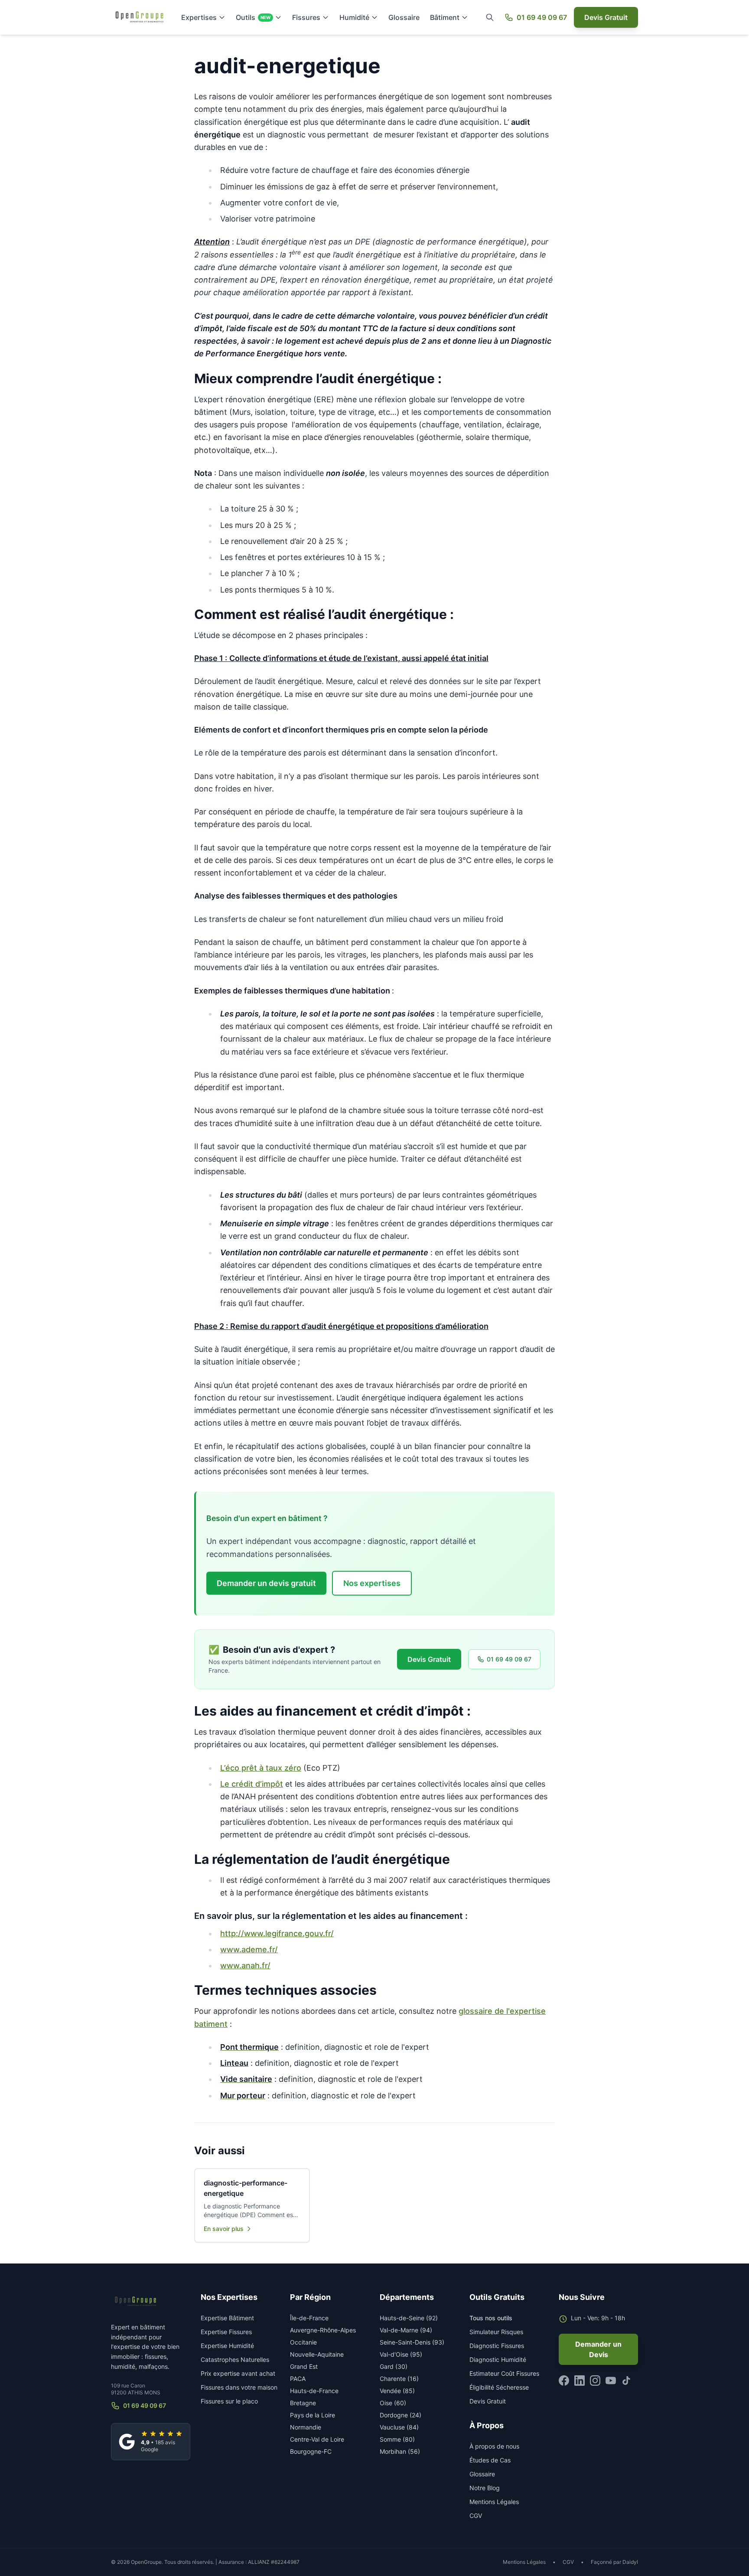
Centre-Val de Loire (317, 2439)
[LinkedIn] (580, 2381)
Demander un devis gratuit (266, 1583)
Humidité (354, 17)
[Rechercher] (490, 17)
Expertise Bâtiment (227, 2318)
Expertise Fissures (226, 2332)
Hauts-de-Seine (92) (409, 2318)
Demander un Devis (598, 2349)
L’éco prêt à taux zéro (261, 1768)
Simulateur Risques (496, 2332)
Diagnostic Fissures (497, 2346)
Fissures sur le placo (229, 2401)
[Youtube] (611, 2381)
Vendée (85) (397, 2391)
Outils (253, 17)
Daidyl (630, 2562)
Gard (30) (394, 2366)
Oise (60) (393, 2403)
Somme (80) (397, 2439)
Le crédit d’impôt (252, 1784)
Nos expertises (372, 1583)
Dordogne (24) (401, 2415)
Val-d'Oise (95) (401, 2354)
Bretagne (303, 2403)
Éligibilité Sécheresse (499, 2387)
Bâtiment (445, 17)
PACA (298, 2379)
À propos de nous (494, 2446)
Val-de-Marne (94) (406, 2330)
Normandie (306, 2427)
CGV (476, 2516)
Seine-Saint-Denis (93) (412, 2342)
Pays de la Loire (313, 2415)
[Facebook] (564, 2381)
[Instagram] (595, 2381)
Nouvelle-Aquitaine (317, 2354)
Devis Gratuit (606, 17)
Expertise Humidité (227, 2346)
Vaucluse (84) (399, 2427)
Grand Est (304, 2366)
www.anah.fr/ (245, 1965)
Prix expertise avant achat (238, 2373)
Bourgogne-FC (311, 2451)
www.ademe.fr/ (249, 1949)
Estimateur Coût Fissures (504, 2373)
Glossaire (404, 17)
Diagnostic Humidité (498, 2359)
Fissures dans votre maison (239, 2387)
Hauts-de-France (314, 2391)
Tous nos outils (491, 2318)
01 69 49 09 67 (542, 17)
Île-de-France (309, 2318)
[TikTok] (626, 2381)
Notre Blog (485, 2488)
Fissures (306, 17)
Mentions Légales (494, 2502)
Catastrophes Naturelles (235, 2359)
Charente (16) (399, 2379)
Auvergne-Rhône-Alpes (323, 2330)
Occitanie (303, 2342)
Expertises (199, 17)
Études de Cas (490, 2460)
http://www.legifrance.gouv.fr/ (277, 1933)
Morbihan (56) (400, 2451)
